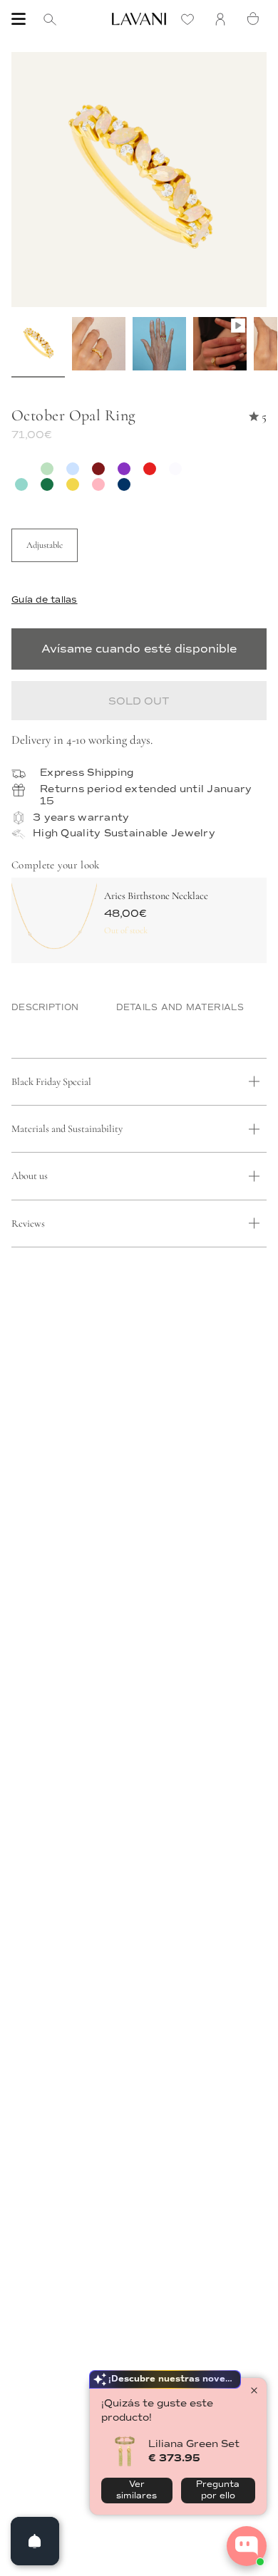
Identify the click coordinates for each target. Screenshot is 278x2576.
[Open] (35, 2541)
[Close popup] (254, 2390)
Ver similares (137, 2490)
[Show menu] (19, 19)
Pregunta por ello (218, 2490)
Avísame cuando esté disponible (139, 649)
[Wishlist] (191, 19)
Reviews (28, 1224)
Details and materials (180, 1008)
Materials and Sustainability (67, 1129)
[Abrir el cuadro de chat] (247, 2546)
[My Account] (224, 19)
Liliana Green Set (194, 2444)
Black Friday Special (51, 1082)
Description (45, 1008)
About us (30, 1176)
